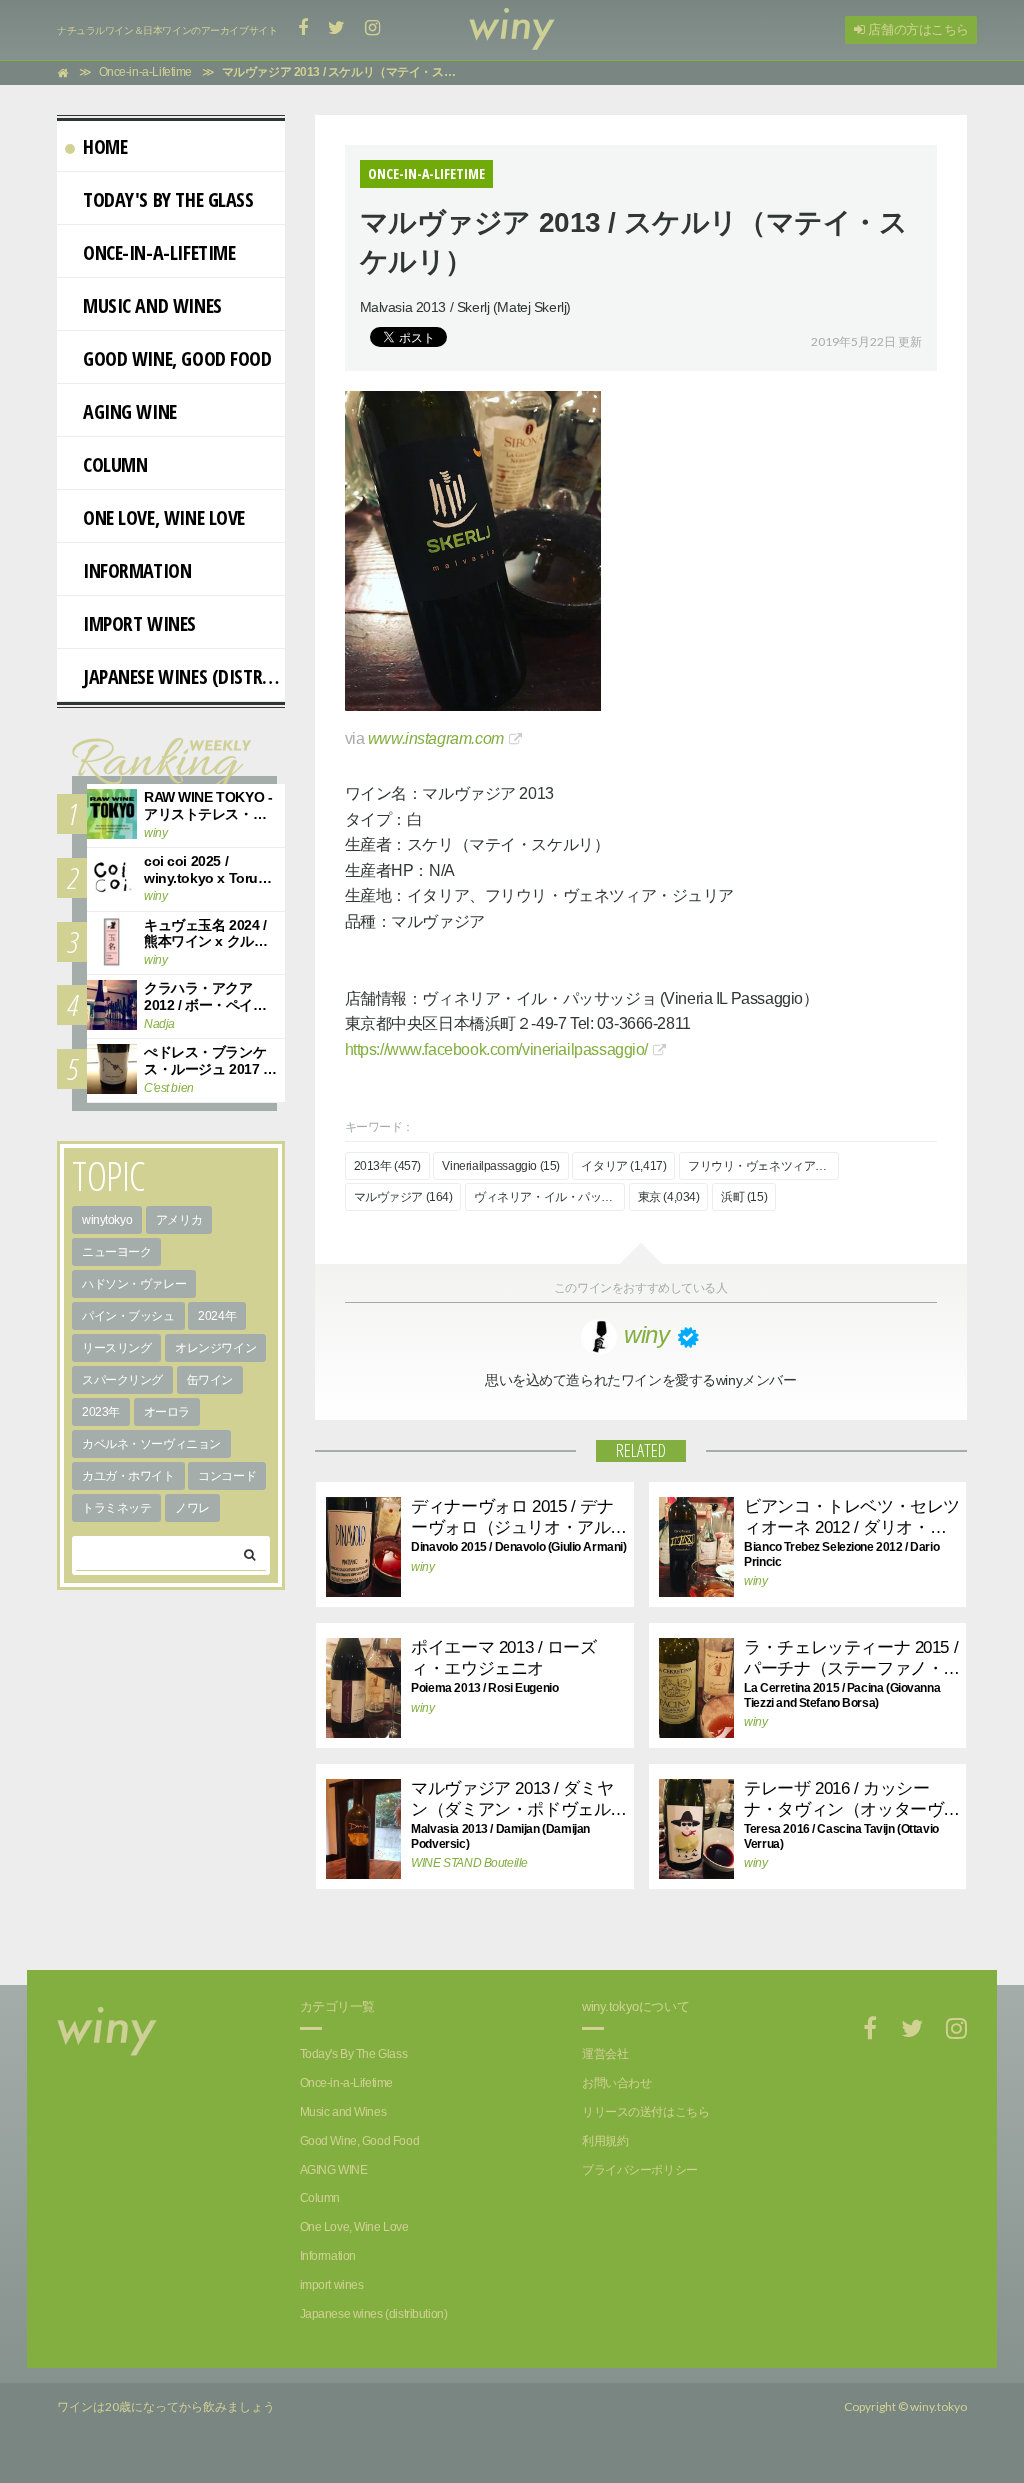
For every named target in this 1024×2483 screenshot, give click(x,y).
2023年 (101, 1412)
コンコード (227, 1476)
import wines (139, 623)
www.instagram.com (436, 738)
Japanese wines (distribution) (184, 676)
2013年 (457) (387, 1166)
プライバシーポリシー (640, 2170)
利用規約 (605, 2141)
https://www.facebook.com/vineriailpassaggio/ (497, 1049)
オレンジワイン (215, 1348)
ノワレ (192, 1508)
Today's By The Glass (168, 199)
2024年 (217, 1316)
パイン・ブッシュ (128, 1316)
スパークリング (122, 1380)
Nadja (159, 1024)
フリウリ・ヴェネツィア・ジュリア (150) (763, 1166)
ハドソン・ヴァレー (134, 1284)
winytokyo (107, 1220)
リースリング (116, 1348)
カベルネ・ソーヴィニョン (151, 1444)
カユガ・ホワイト (128, 1476)
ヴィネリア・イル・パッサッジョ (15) (549, 1197)
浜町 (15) (744, 1197)
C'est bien (169, 1088)
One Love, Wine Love (164, 517)
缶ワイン (210, 1380)
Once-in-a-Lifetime (159, 252)
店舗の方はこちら (917, 29)
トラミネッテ (116, 1508)
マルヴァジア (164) (403, 1197)
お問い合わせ (616, 2083)
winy (422, 1567)
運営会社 (605, 2054)
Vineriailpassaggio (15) (500, 1166)
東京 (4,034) (669, 1197)
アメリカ (179, 1220)
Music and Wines (152, 305)
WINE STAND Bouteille (465, 1863)
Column (115, 464)
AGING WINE (130, 411)
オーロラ (167, 1412)
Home (105, 146)
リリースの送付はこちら (645, 2112)
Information (137, 570)
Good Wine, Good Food (177, 358)
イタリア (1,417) (623, 1166)
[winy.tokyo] (512, 30)
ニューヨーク (116, 1252)
